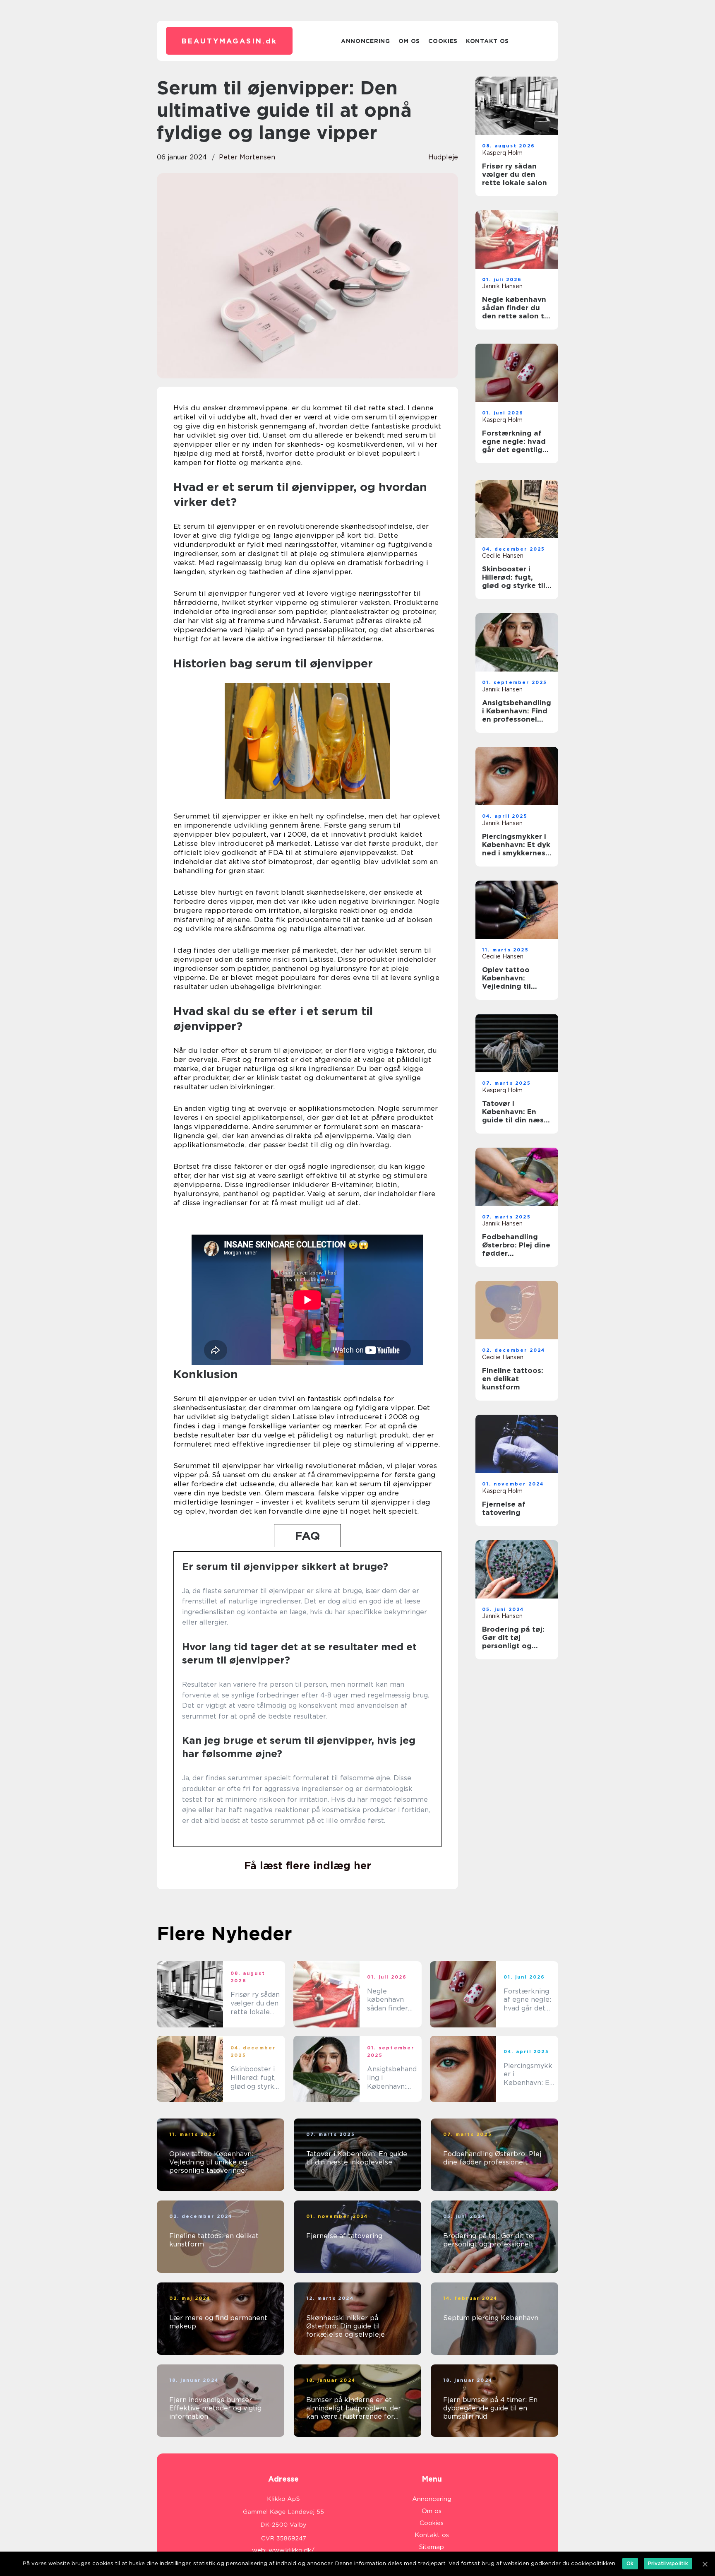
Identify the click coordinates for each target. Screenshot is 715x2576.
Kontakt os (487, 41)
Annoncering (366, 41)
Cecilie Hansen (503, 556)
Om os (409, 41)
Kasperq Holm (502, 153)
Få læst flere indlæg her (308, 1866)
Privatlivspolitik (668, 2563)
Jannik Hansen (502, 286)
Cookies (443, 41)
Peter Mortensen (247, 157)
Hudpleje (443, 157)
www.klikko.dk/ (292, 2550)
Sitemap (432, 2547)
